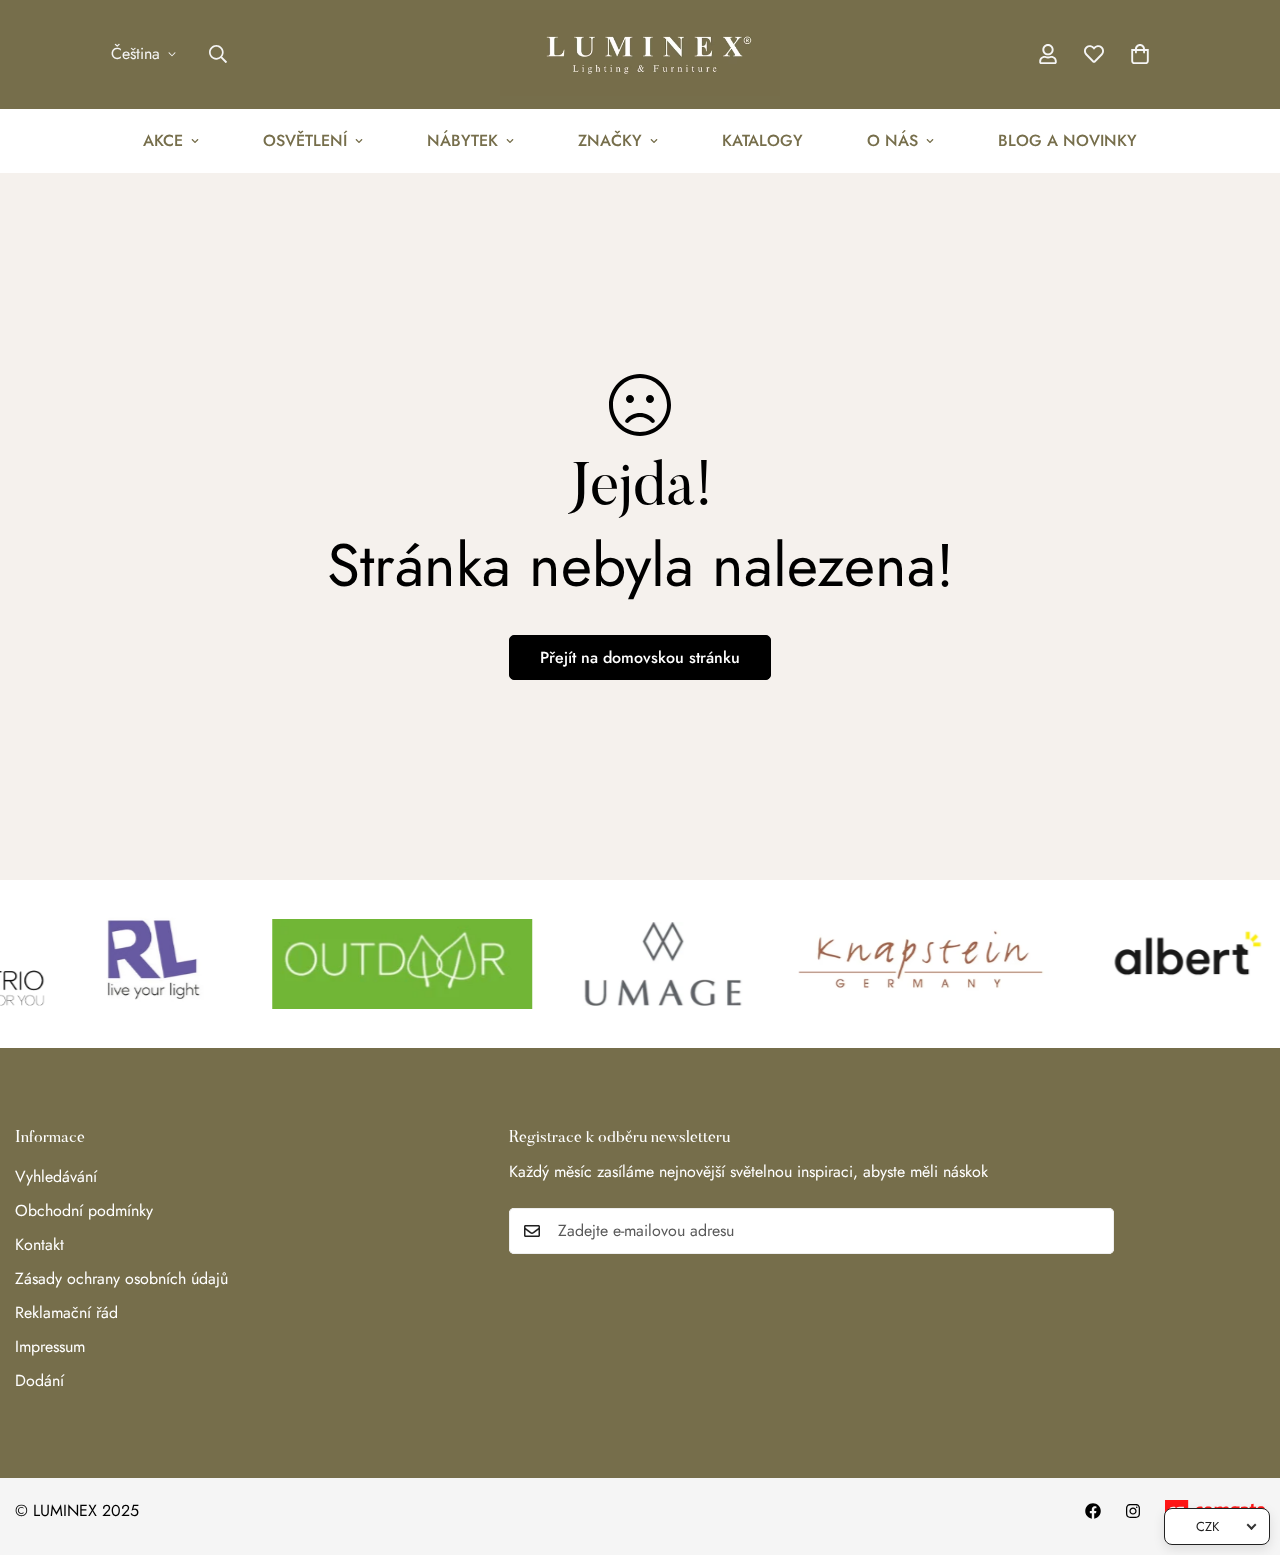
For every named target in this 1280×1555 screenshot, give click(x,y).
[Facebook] (1093, 1511)
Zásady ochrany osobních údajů (121, 1278)
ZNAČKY (610, 140)
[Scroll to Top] (1241, 1446)
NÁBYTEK (462, 140)
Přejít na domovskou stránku (640, 657)
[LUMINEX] (640, 54)
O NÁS (892, 140)
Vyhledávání (56, 1176)
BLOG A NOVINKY (1067, 140)
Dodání (39, 1380)
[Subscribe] (1092, 1231)
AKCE (163, 140)
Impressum (50, 1346)
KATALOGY (762, 140)
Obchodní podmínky (84, 1210)
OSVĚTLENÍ (305, 140)
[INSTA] (1133, 1511)
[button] (1140, 54)
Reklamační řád (66, 1312)
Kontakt (39, 1244)
